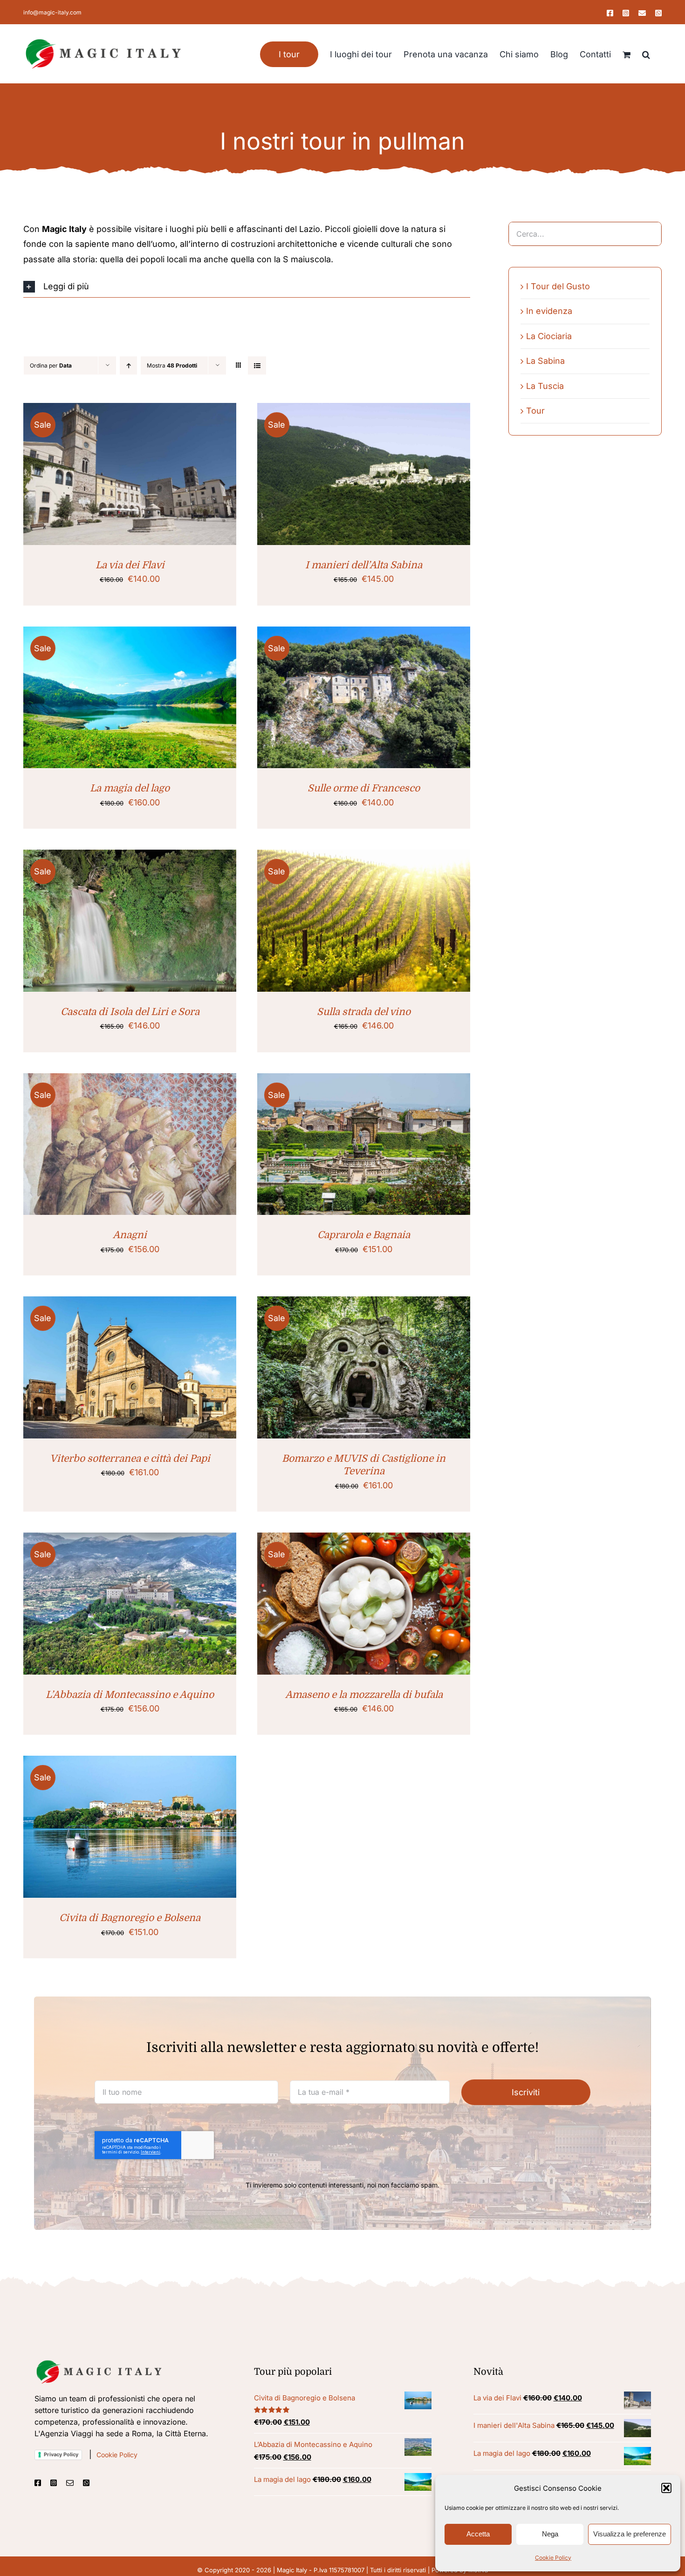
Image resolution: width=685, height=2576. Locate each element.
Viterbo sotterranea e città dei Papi (130, 1458)
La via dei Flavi (130, 565)
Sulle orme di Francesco (364, 788)
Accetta (478, 2534)
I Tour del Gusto (558, 286)
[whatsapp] (86, 2483)
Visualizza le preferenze (630, 2534)
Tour (535, 411)
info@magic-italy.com (52, 12)
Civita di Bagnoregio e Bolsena (130, 1918)
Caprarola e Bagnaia (364, 1235)
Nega (550, 2534)
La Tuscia (545, 386)
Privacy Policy (61, 2454)
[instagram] (54, 2483)
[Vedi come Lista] (257, 365)
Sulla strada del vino (364, 1012)
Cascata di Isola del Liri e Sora (130, 1012)
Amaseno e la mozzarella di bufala (364, 1695)
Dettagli (166, 476)
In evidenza (549, 311)
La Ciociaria (549, 336)
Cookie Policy (553, 2558)
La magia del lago (130, 788)
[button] (666, 2488)
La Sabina (545, 361)
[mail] (70, 2483)
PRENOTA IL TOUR (106, 476)
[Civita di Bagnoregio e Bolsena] (130, 1827)
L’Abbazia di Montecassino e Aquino (130, 1695)
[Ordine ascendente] (128, 365)
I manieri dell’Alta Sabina (364, 565)
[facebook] (38, 2483)
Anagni (130, 1235)
